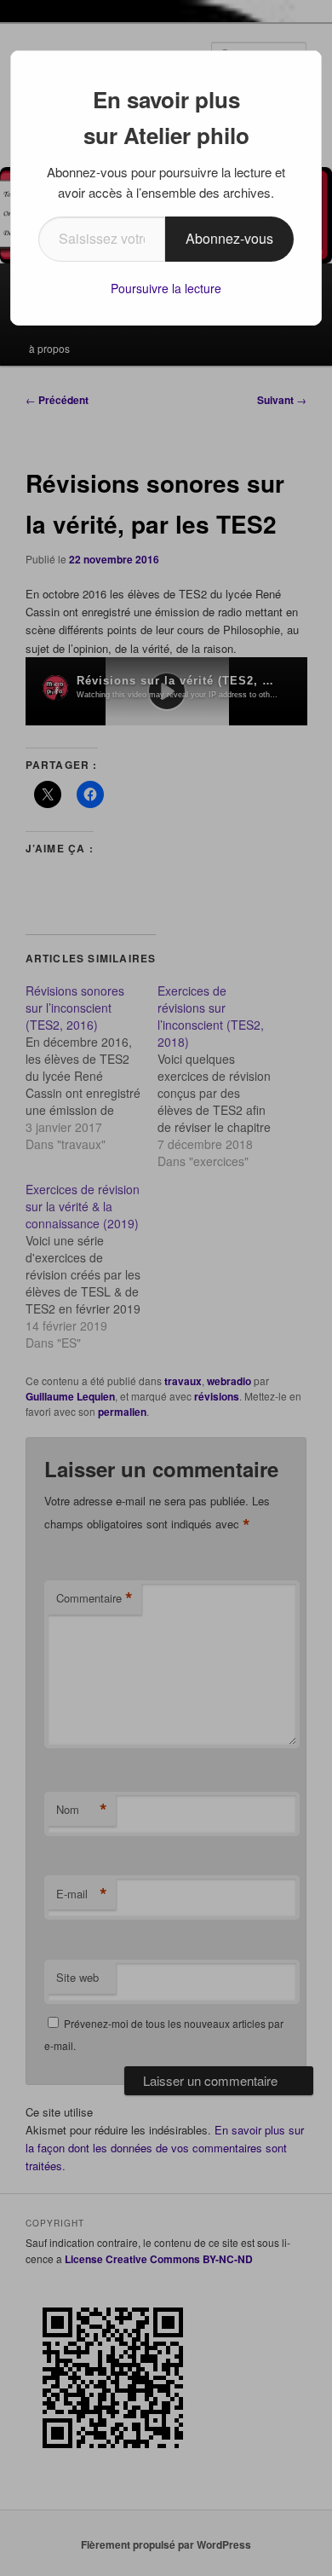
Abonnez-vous (229, 238)
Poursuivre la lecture (166, 288)
